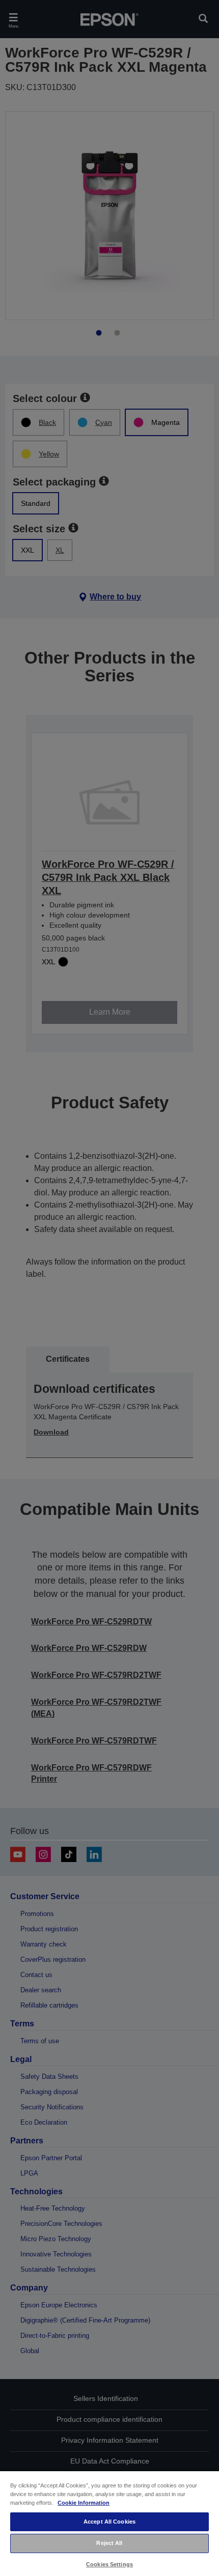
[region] (109, 2523)
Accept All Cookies (109, 2522)
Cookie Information (84, 2503)
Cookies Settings (109, 2564)
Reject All (109, 2543)
